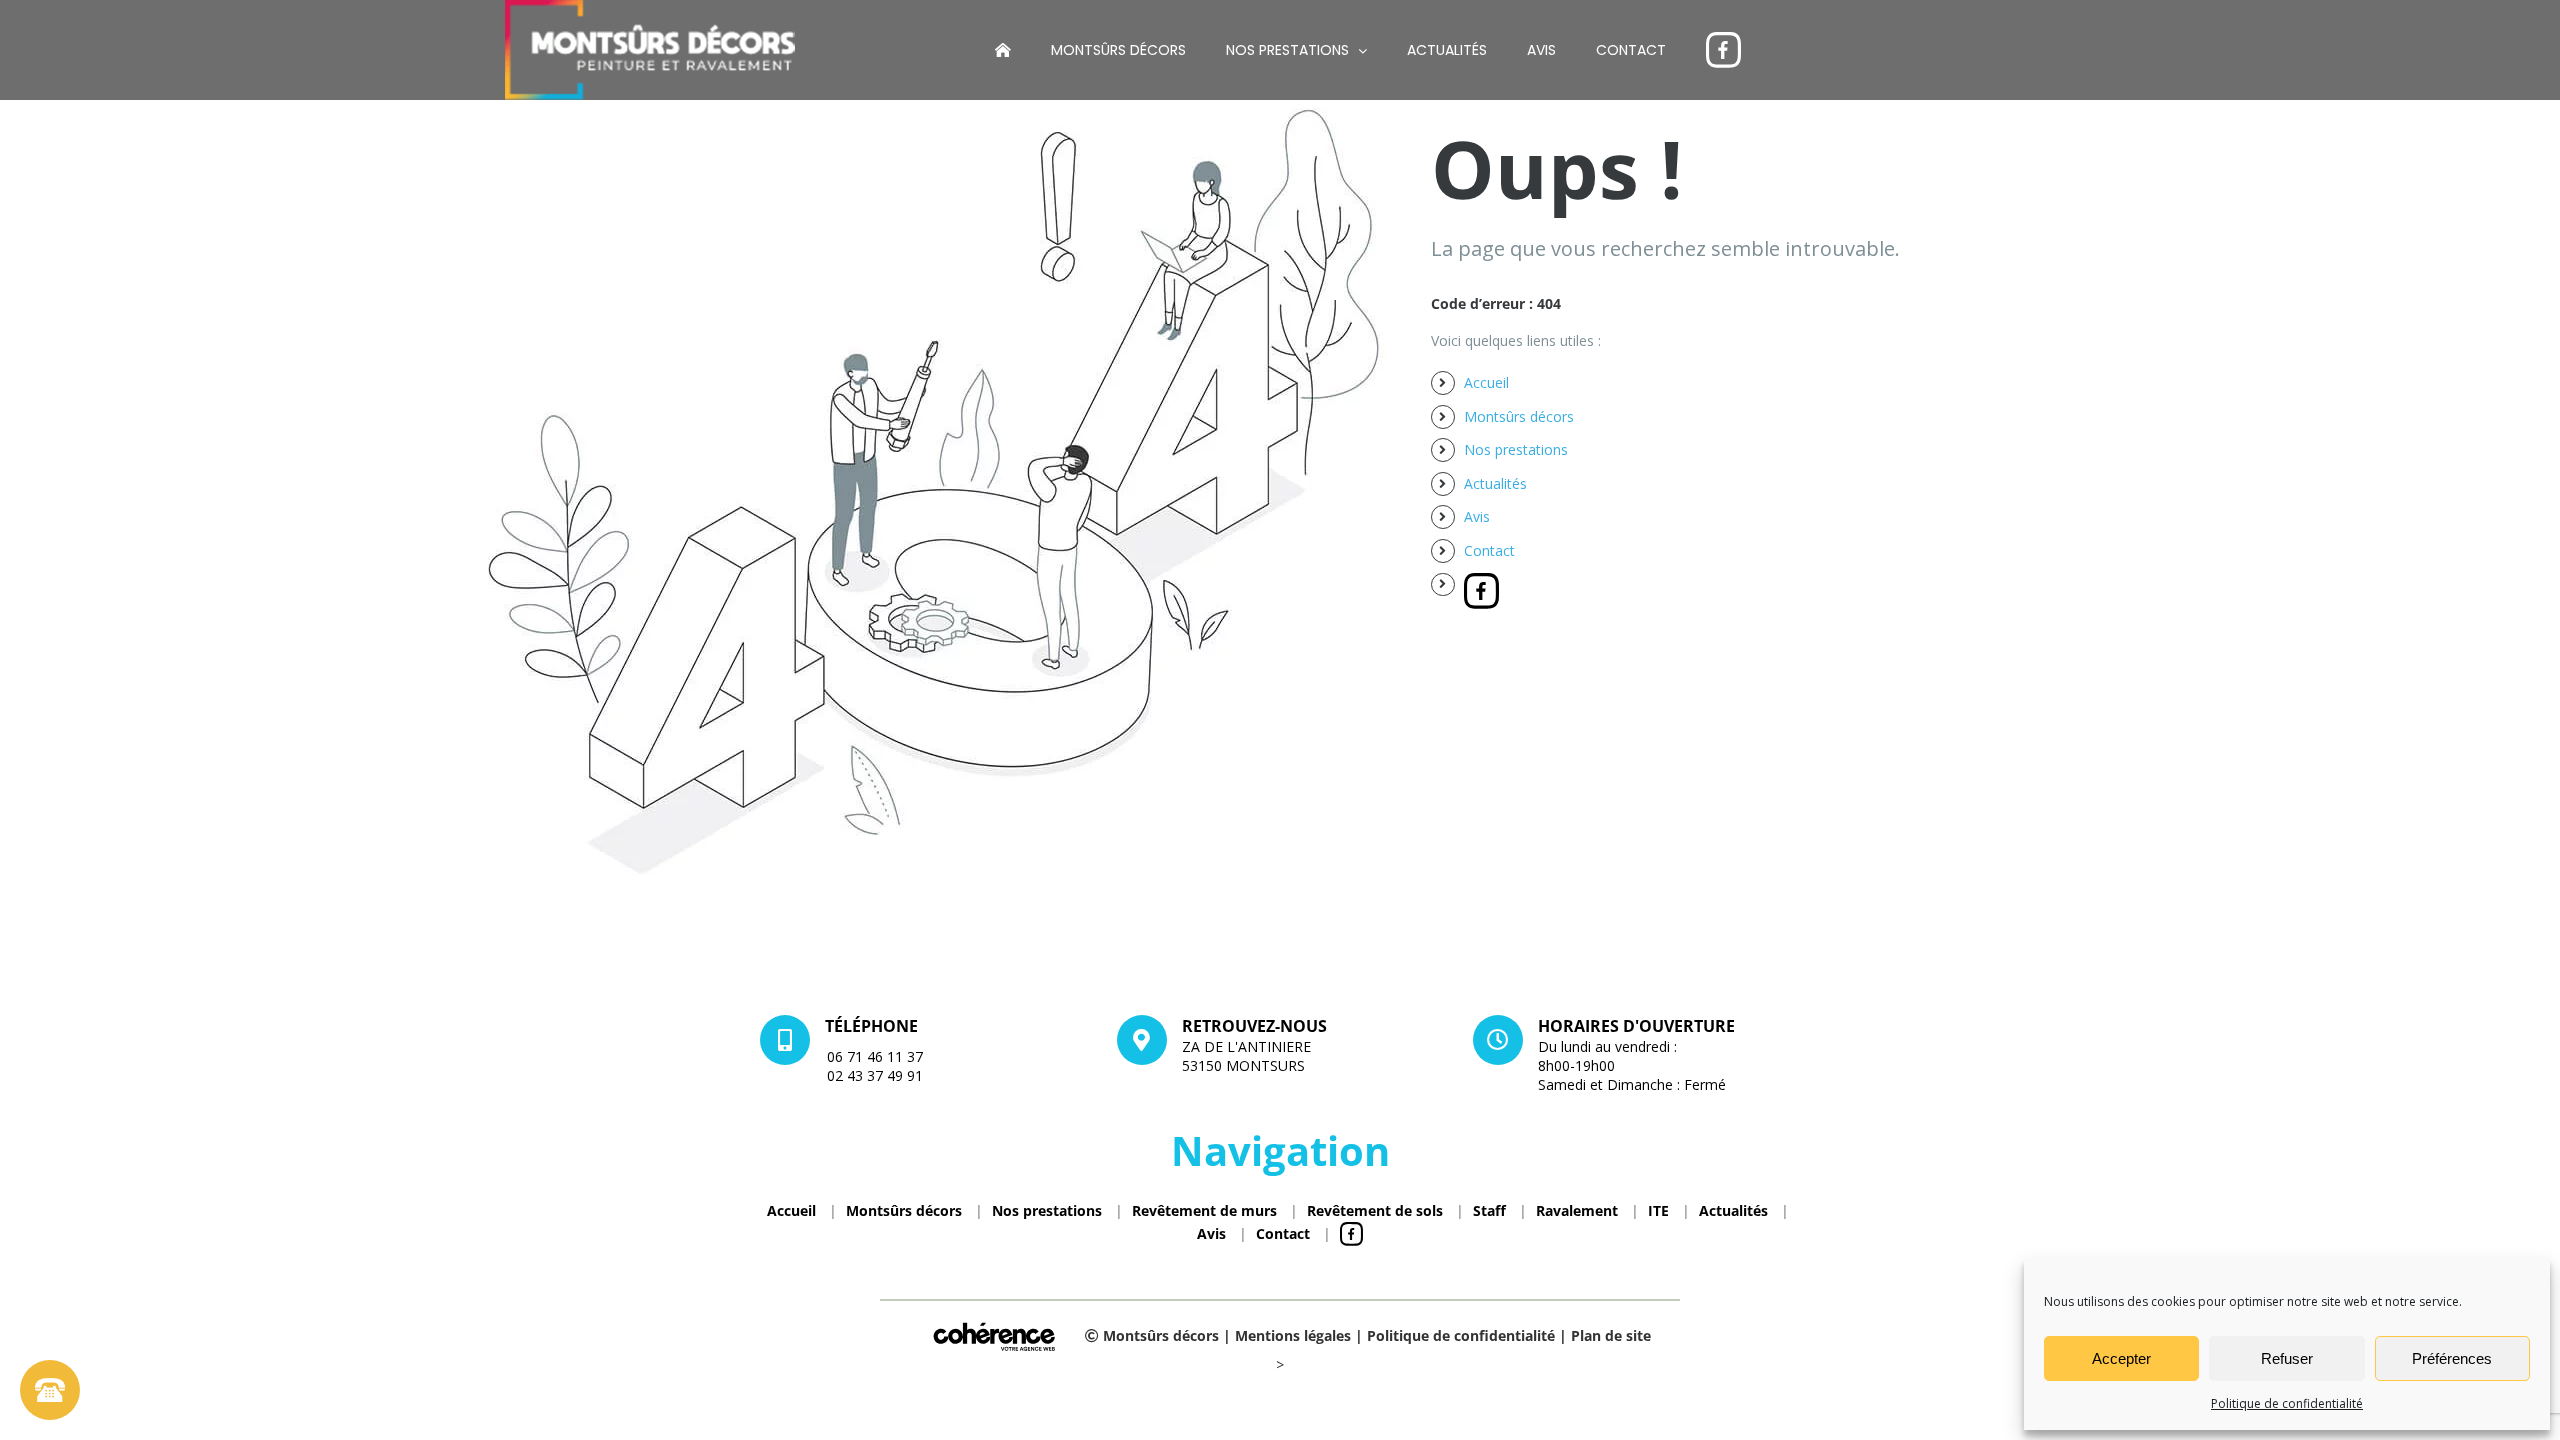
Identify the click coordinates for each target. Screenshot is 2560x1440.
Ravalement (1577, 1210)
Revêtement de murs (1204, 1210)
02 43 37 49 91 (875, 1075)
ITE (1658, 1210)
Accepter (2121, 1358)
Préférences (2452, 1358)
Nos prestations (1516, 449)
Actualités (1495, 483)
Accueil (1486, 382)
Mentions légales (1293, 1335)
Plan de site (1611, 1335)
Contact (1489, 550)
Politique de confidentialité (2287, 1403)
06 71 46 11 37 (875, 1056)
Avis (1477, 516)
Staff (1489, 1210)
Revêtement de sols (1375, 1210)
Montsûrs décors (1519, 416)
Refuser (2287, 1358)
